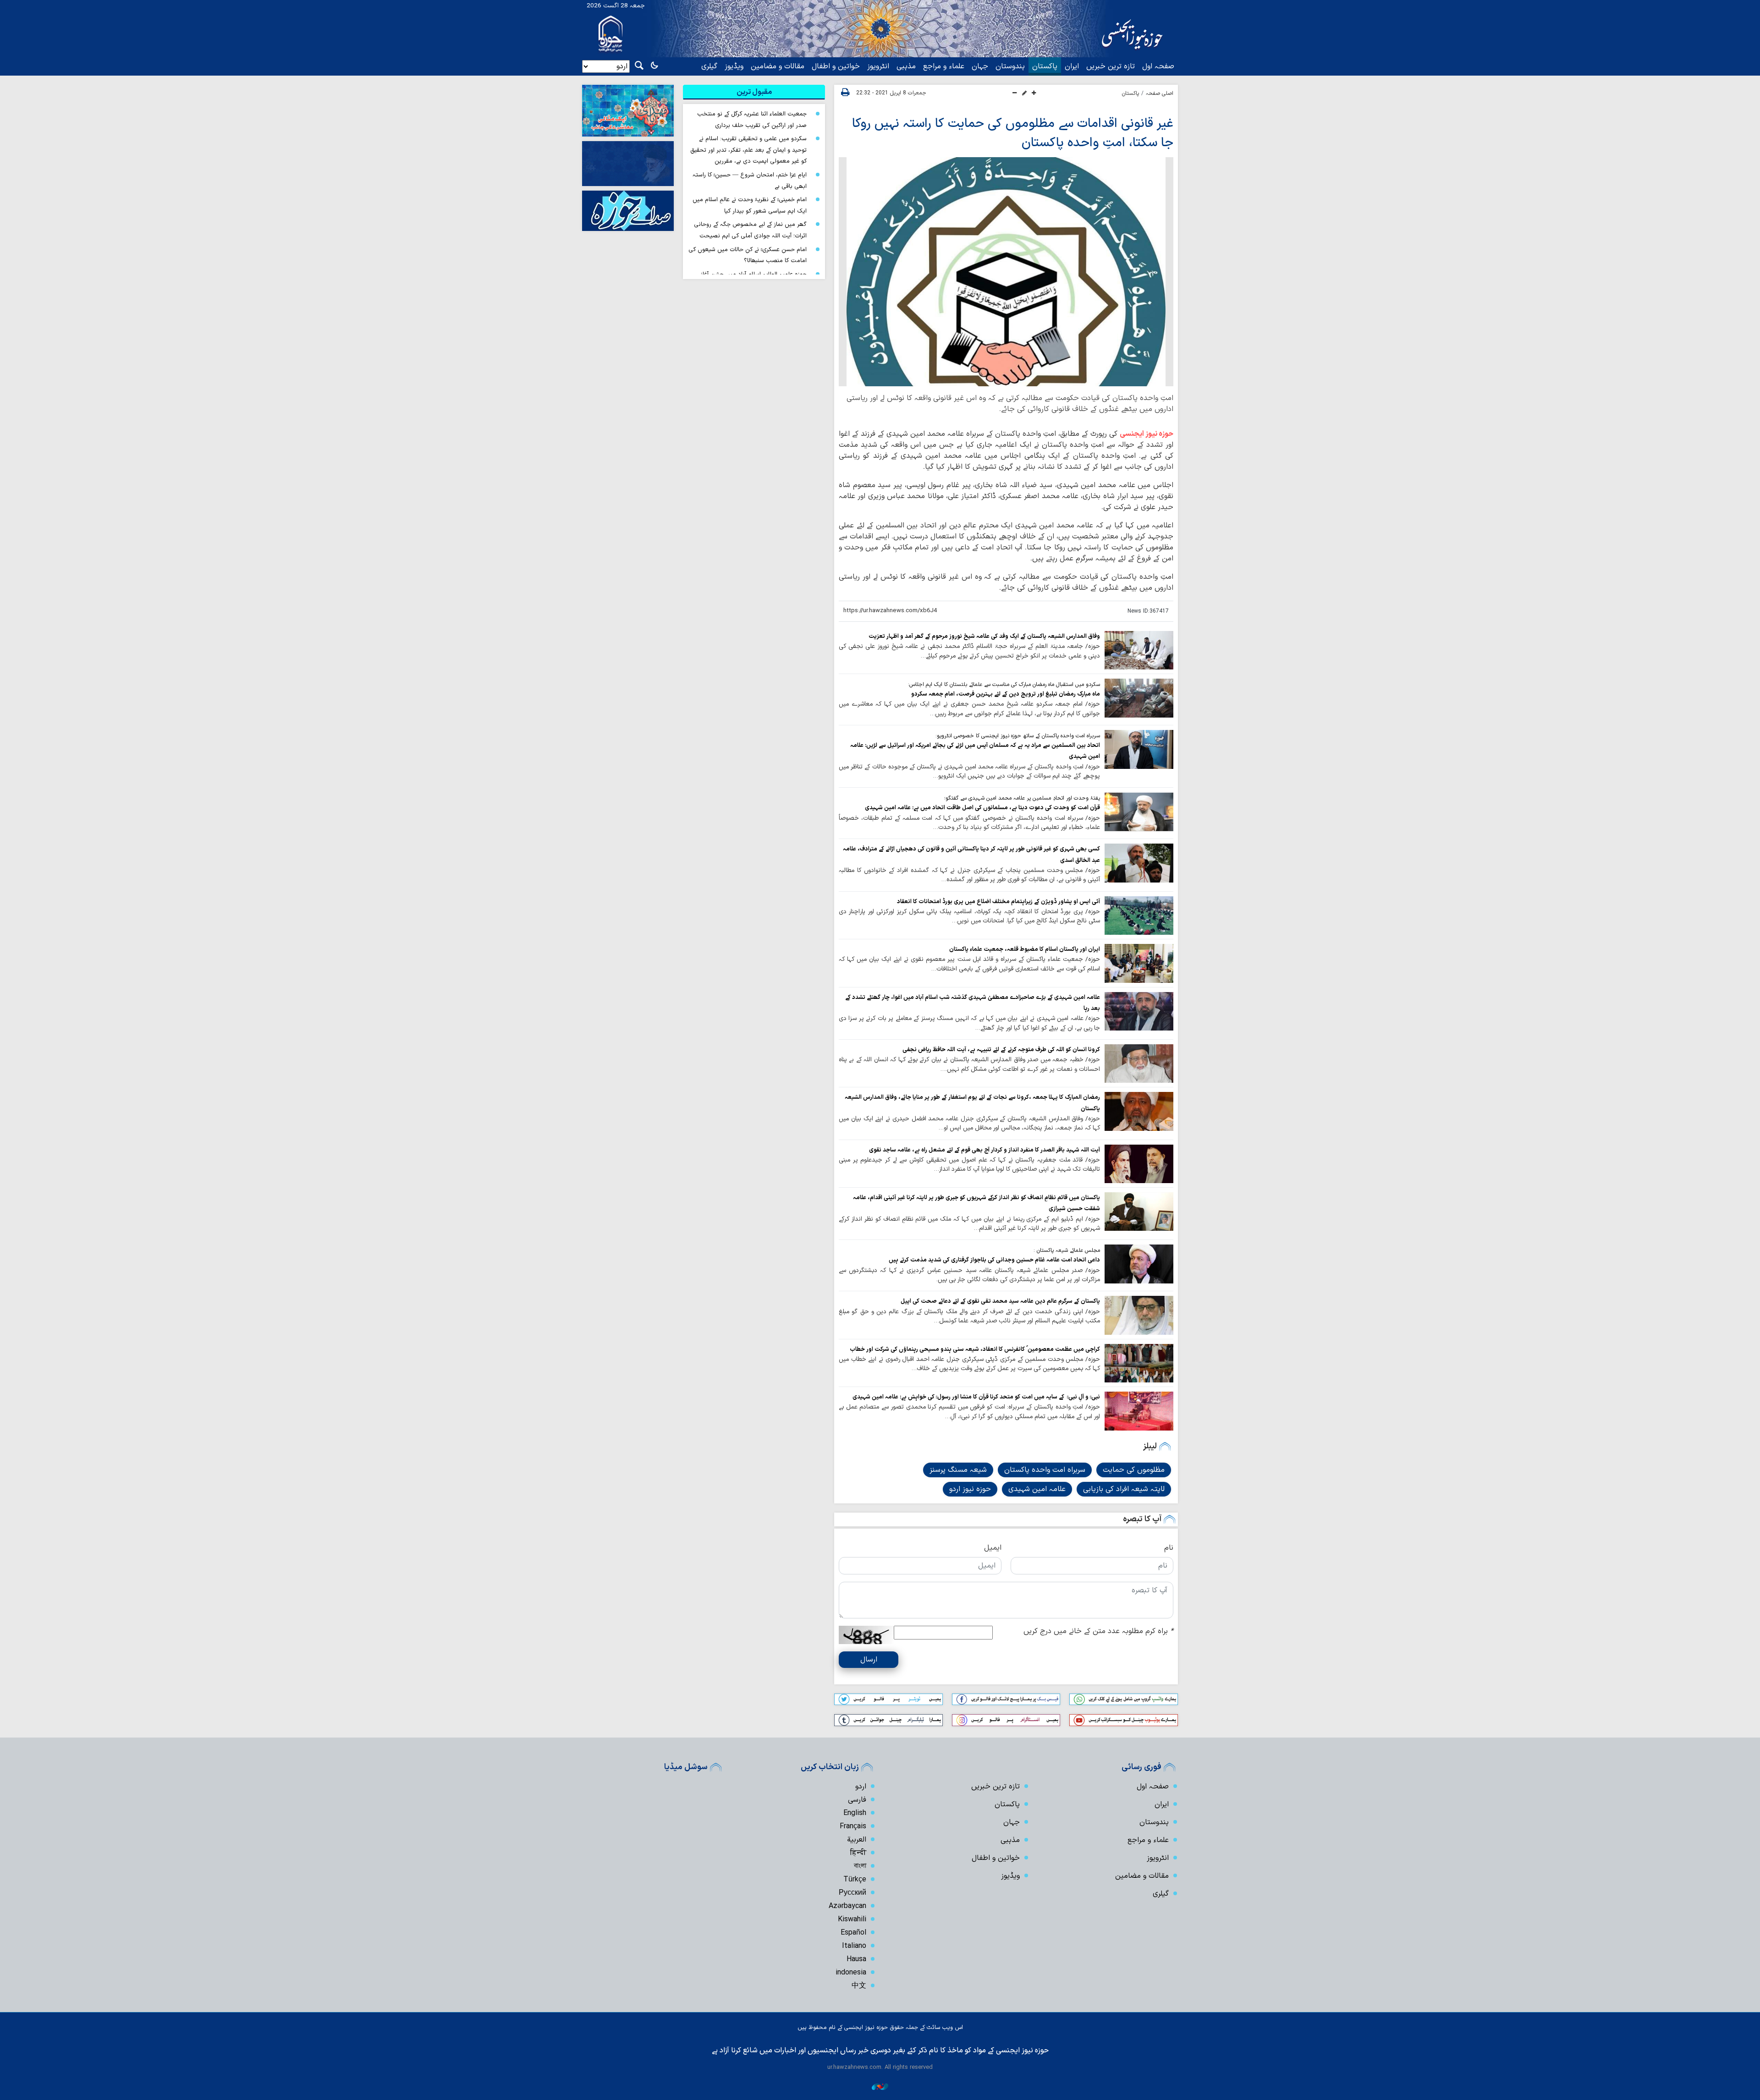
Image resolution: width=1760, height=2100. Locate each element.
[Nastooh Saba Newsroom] (880, 2086)
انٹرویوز (878, 66)
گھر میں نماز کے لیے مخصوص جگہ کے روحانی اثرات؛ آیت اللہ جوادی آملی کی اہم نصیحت (750, 230)
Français (853, 1826)
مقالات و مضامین (778, 66)
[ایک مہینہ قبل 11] (1139, 811)
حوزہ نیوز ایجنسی (1147, 434)
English (855, 1813)
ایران (1072, 66)
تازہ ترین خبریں (1111, 66)
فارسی (857, 1800)
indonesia (851, 1973)
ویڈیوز (734, 66)
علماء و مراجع (944, 66)
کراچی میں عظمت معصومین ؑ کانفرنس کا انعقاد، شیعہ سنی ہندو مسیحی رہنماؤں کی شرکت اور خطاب (975, 1349)
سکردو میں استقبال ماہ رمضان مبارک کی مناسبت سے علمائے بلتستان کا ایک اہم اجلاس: (1004, 685)
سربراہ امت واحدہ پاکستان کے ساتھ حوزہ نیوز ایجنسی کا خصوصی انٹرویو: (1018, 736)
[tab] (754, 92)
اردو (861, 1787)
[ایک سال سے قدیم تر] (1139, 650)
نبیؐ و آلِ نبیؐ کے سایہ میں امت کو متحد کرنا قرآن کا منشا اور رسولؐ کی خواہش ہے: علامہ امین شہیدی (976, 1397)
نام (1169, 1548)
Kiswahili (852, 1919)
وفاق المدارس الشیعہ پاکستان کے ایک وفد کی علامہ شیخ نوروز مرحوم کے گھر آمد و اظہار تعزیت (984, 636)
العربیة (857, 1840)
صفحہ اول (1158, 66)
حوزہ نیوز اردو (970, 1489)
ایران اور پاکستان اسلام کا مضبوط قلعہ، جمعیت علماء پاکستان (1025, 949)
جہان (980, 66)
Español (853, 1933)
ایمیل (993, 1548)
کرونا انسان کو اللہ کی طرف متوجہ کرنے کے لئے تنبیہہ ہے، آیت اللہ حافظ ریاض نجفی (1001, 1050)
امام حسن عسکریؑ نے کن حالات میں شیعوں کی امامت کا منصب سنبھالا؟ (748, 255)
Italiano (854, 1946)
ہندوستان (1010, 66)
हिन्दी (858, 1853)
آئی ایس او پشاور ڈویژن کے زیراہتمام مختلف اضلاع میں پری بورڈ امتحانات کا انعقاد (998, 902)
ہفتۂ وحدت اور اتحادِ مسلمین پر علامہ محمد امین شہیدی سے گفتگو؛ (1022, 798)
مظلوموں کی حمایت (1134, 1470)
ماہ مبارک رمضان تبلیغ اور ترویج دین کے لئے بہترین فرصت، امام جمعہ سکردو (1006, 694)
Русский (852, 1893)
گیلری (709, 66)
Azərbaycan (847, 1906)
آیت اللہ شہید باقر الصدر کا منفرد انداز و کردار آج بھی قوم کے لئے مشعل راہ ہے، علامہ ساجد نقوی (984, 1150)
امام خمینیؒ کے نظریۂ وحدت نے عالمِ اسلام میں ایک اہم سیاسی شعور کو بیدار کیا (750, 205)
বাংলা (860, 1866)
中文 (859, 1986)
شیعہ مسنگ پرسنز (958, 1470)
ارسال (869, 1660)
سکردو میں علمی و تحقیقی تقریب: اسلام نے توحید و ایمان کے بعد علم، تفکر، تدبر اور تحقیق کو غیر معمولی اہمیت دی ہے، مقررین (748, 150)
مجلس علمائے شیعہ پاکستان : (1067, 1250)
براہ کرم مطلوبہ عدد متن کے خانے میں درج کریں (1098, 1631)
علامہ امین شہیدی (1037, 1489)
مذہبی (906, 66)
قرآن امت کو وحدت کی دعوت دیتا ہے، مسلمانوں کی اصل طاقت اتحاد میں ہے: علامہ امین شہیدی (982, 808)
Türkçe (855, 1880)
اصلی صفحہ (1160, 93)
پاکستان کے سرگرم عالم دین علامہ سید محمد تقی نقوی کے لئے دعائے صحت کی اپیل (1000, 1301)
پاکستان (1045, 66)
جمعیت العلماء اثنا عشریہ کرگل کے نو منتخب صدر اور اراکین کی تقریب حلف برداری (752, 120)
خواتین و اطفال (836, 66)
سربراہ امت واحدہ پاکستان (1045, 1470)
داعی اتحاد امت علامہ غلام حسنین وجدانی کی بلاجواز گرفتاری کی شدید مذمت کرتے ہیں (994, 1260)
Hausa (856, 1959)
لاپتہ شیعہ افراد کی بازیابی (1124, 1489)
